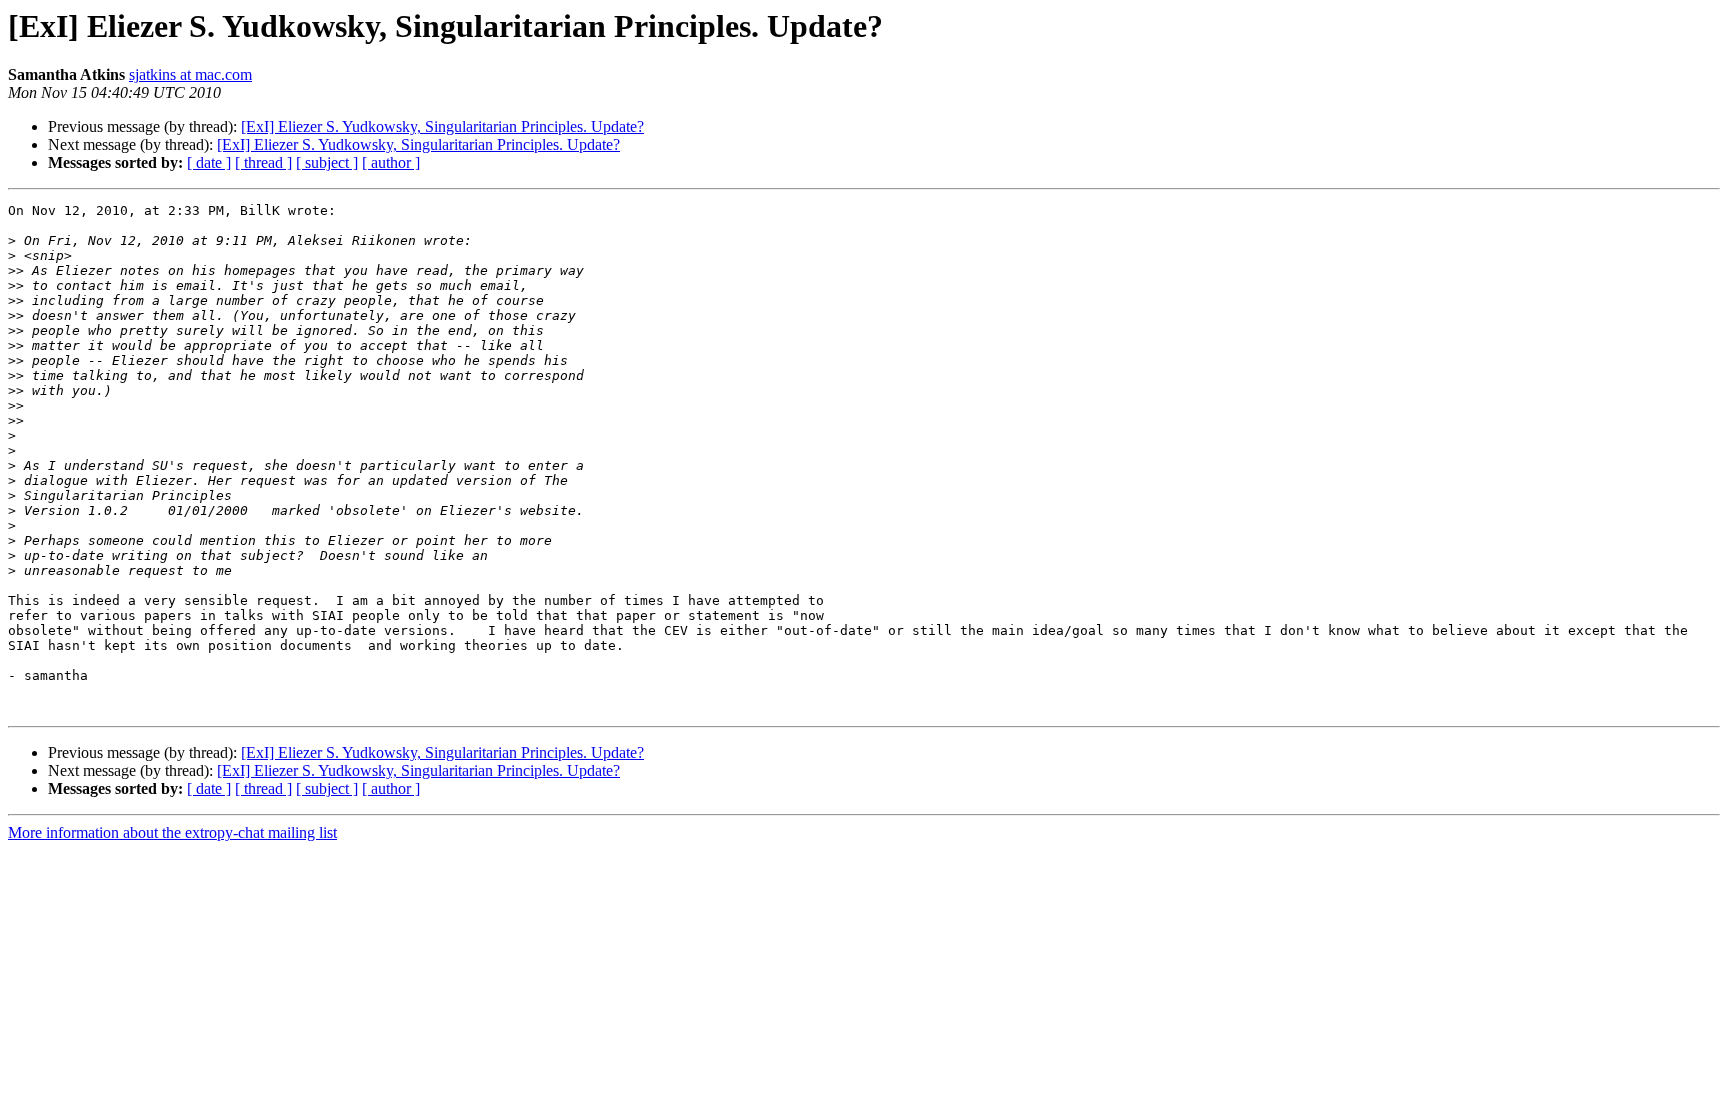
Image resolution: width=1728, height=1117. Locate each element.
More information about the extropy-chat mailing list (172, 832)
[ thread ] (263, 162)
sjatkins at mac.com (190, 74)
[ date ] (209, 162)
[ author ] (391, 162)
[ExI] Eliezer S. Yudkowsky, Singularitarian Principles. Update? (442, 126)
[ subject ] (327, 162)
